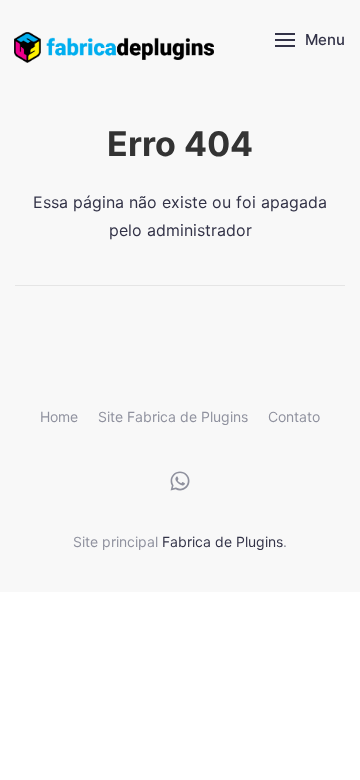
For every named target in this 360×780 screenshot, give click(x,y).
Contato (294, 416)
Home (59, 416)
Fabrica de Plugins (222, 541)
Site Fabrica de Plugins (173, 416)
